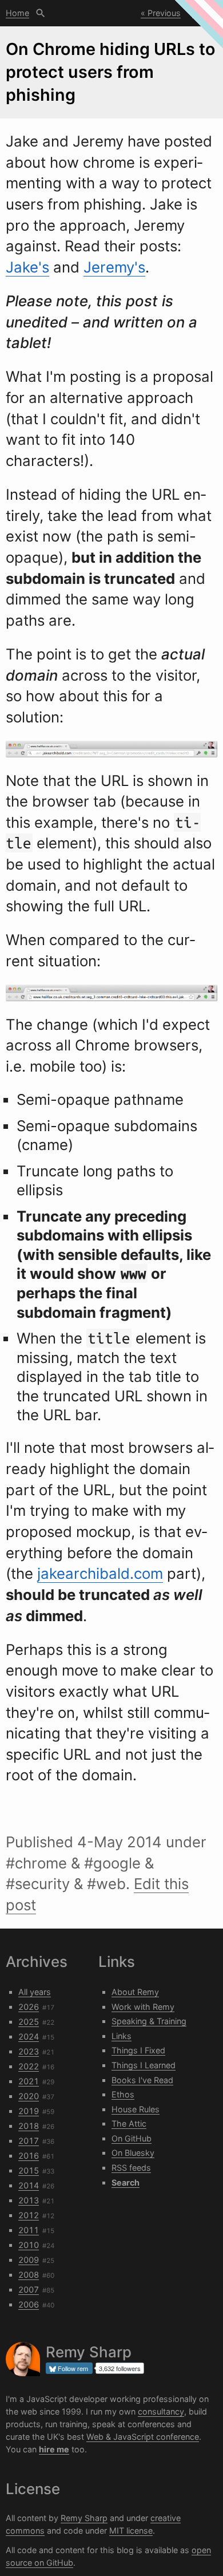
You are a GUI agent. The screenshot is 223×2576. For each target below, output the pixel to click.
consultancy (161, 2411)
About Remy (135, 1992)
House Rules (136, 2109)
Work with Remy (143, 2007)
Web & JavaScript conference (143, 2437)
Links (122, 2036)
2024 (29, 2036)
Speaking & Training (149, 2021)
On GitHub (132, 2138)
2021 (29, 2081)
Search (41, 13)
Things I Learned (144, 2065)
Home (17, 13)
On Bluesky (133, 2153)
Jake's (27, 267)
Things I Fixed (138, 2050)
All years (35, 1992)
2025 (29, 2022)
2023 (29, 2051)
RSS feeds (131, 2168)
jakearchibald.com (100, 1573)
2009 (29, 2260)
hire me (54, 2449)
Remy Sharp (84, 2518)
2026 (29, 2007)
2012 (29, 2215)
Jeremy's (114, 267)
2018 (29, 2126)
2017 (29, 2141)
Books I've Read (142, 2080)
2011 (29, 2230)
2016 (29, 2156)
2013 (29, 2200)
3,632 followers (120, 2368)
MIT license (131, 2530)
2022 (29, 2066)
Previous (164, 13)
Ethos (123, 2094)
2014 (29, 2185)
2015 (29, 2170)
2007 (29, 2289)
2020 (29, 2096)
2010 (29, 2245)
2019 (29, 2111)
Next (201, 13)
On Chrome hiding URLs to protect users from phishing (111, 72)
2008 (29, 2275)
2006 (29, 2304)
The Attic (129, 2123)
